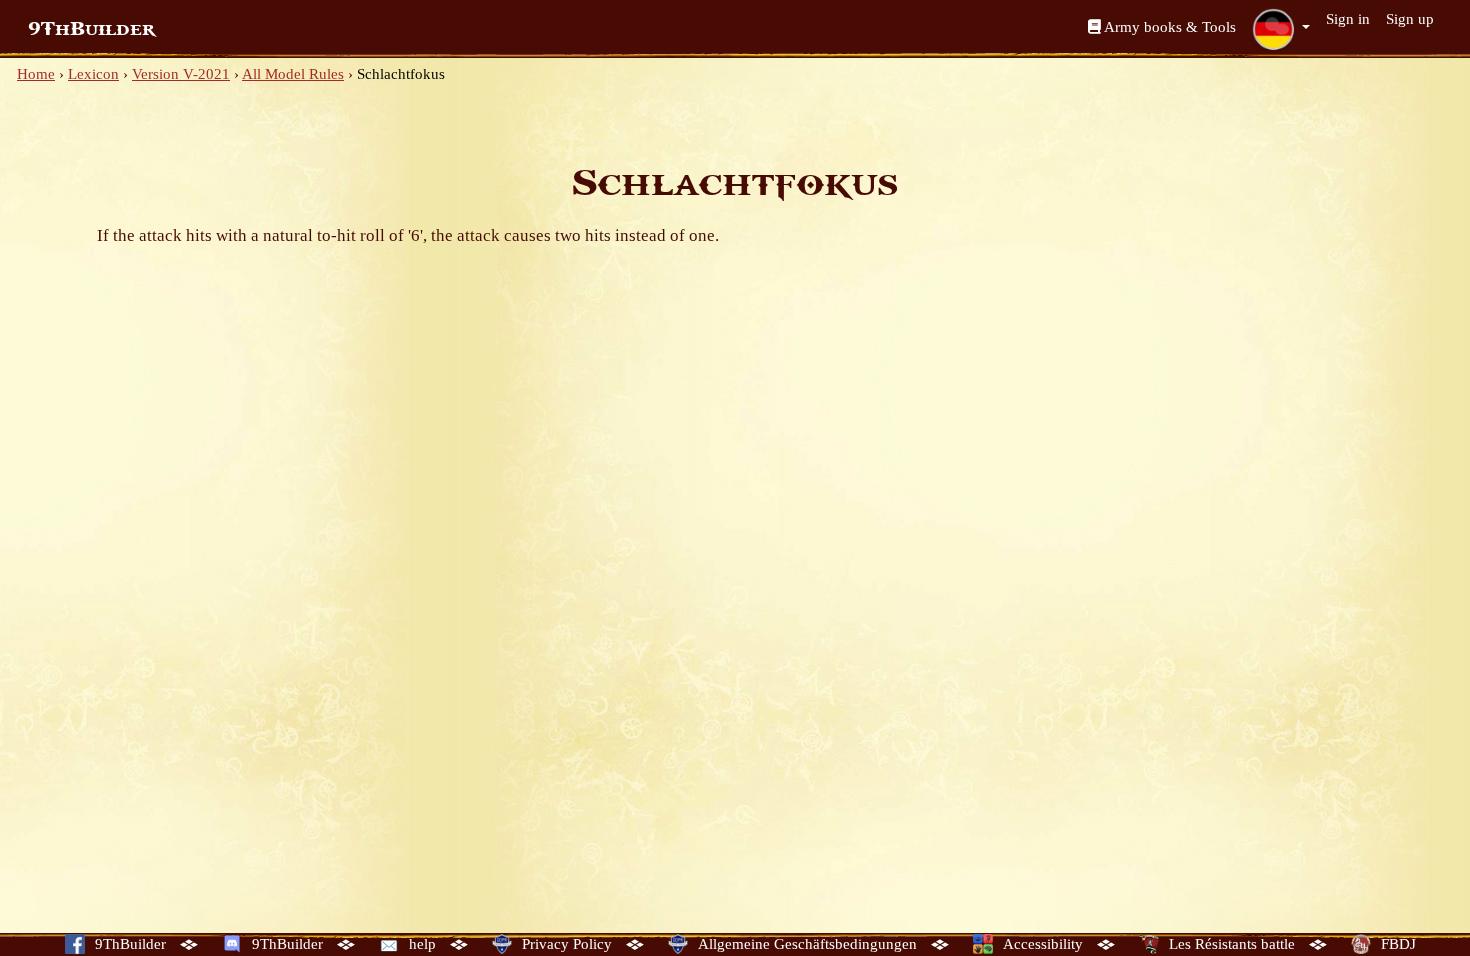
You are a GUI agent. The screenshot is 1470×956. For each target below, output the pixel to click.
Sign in (1348, 19)
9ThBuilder (91, 29)
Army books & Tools (1168, 27)
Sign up (1410, 19)
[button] (1281, 29)
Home (36, 74)
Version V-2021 (181, 74)
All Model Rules (293, 74)
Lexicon (93, 74)
